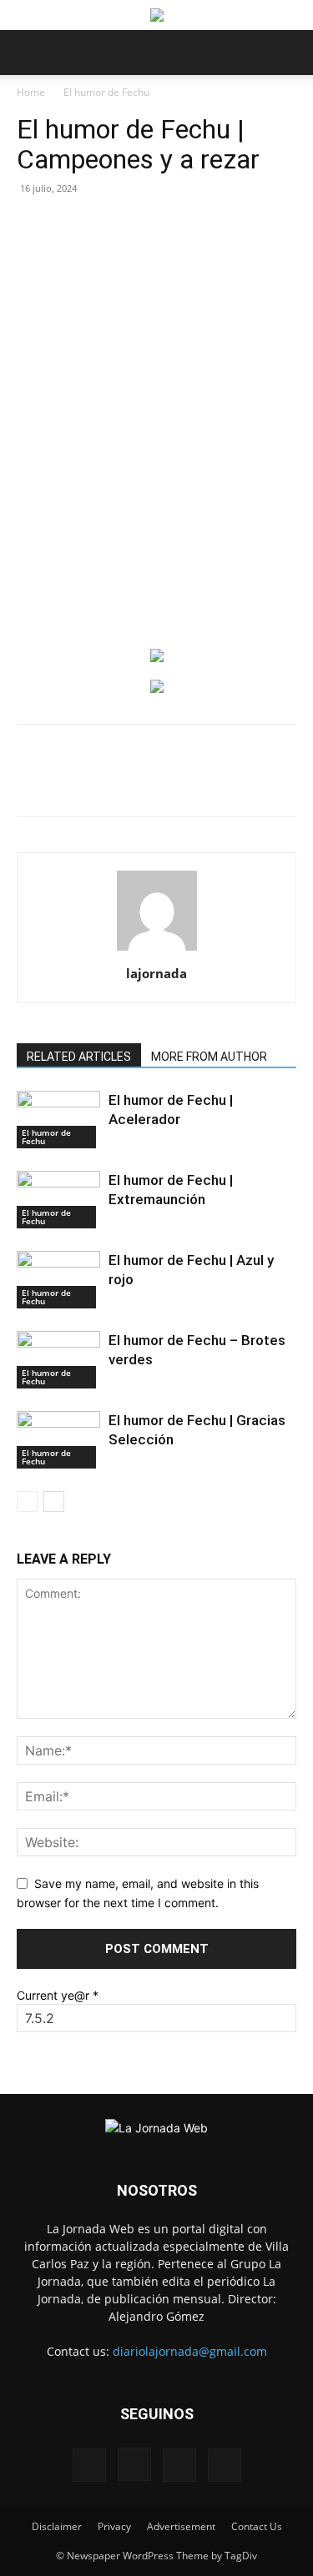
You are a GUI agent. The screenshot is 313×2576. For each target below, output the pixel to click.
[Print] (240, 782)
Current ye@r (58, 1995)
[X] (124, 782)
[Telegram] (278, 782)
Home (31, 92)
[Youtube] (225, 2465)
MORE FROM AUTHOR (209, 1057)
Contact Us (257, 2526)
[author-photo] (157, 950)
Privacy (114, 2526)
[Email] (201, 782)
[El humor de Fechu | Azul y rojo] (58, 1280)
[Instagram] (134, 2464)
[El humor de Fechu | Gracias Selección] (58, 1440)
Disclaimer (57, 2526)
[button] (28, 53)
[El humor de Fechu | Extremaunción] (58, 1200)
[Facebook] (86, 782)
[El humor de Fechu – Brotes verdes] (58, 1360)
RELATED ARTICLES (79, 1057)
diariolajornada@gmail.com (190, 2351)
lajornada (156, 973)
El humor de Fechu (106, 92)
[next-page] (54, 1501)
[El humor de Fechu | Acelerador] (58, 1120)
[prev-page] (27, 1501)
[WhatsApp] (163, 782)
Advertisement (181, 2526)
